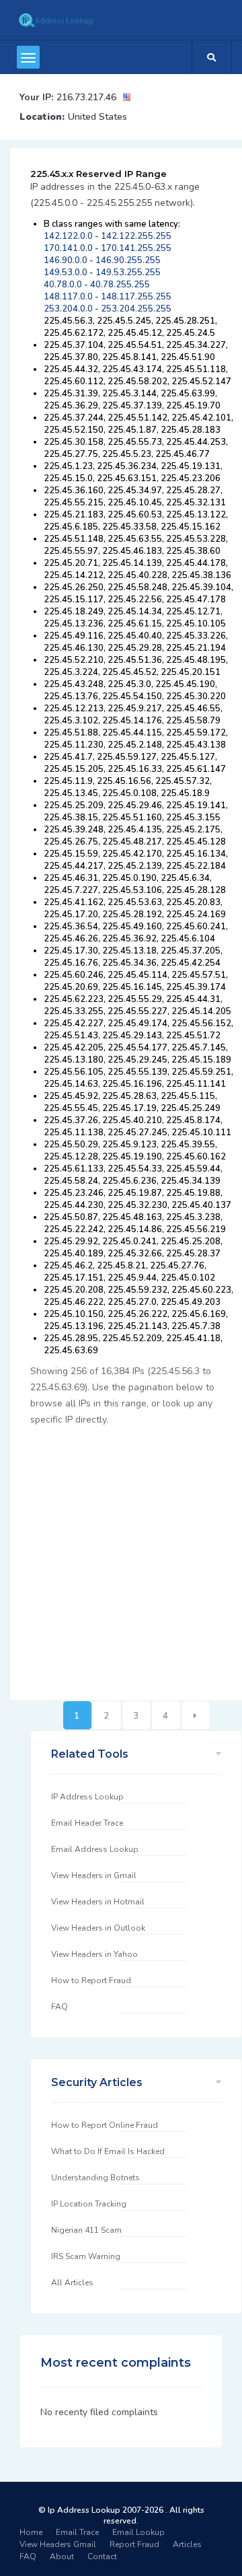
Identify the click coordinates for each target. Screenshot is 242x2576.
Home (31, 2532)
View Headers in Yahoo (94, 1954)
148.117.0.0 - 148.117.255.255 (108, 297)
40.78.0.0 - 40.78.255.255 (97, 285)
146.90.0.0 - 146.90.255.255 (102, 260)
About (62, 2556)
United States (97, 117)
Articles (187, 2544)
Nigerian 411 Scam (86, 2230)
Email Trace (77, 2532)
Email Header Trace (87, 1823)
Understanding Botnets (95, 2178)
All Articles (72, 2283)
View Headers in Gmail (94, 1875)
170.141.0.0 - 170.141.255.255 (108, 248)
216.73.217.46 (86, 97)
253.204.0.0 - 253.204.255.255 (108, 309)
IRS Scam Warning (86, 2256)
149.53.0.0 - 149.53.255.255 (102, 273)
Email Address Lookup (95, 1849)
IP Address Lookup (87, 1797)
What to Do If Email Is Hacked (108, 2151)
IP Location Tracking (89, 2204)
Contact (102, 2556)
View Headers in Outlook (98, 1928)
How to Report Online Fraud (105, 2125)
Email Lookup (138, 2532)
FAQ (59, 2007)
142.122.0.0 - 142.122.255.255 (108, 236)
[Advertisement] (121, 1556)
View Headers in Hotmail (98, 1902)
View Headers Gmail (58, 2544)
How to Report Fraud (91, 1980)
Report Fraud (134, 2544)
